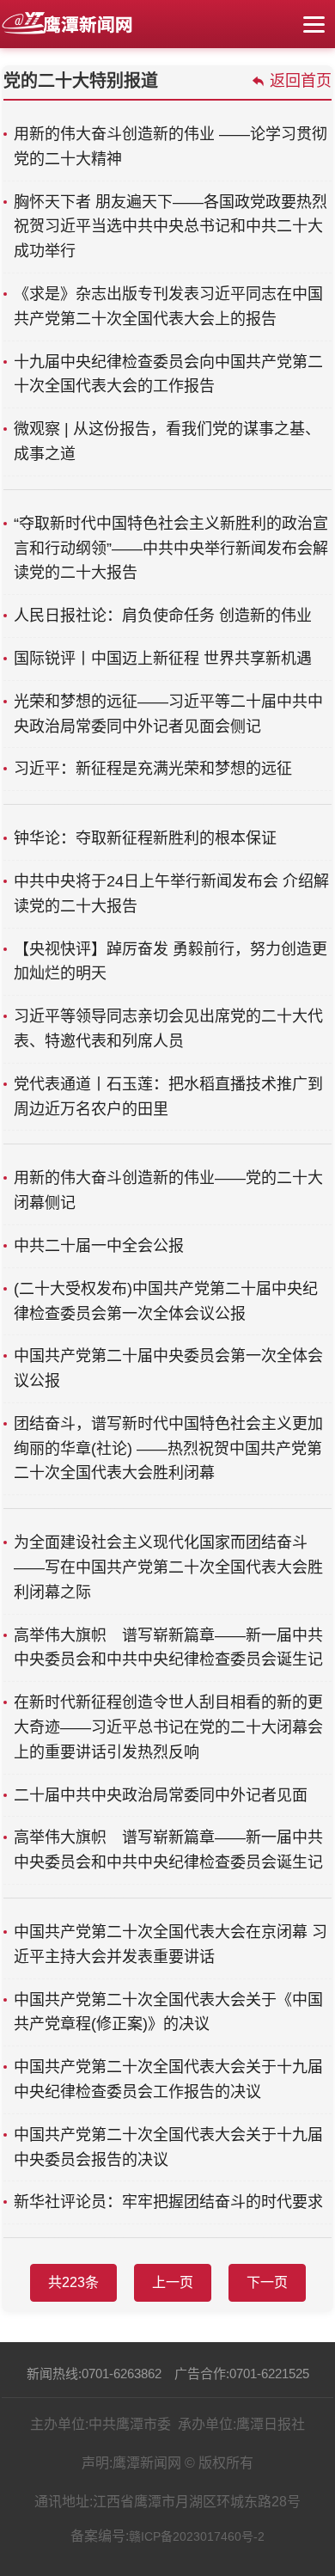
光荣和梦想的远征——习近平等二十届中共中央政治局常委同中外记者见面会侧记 (168, 714)
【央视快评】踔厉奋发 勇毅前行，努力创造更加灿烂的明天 (171, 962)
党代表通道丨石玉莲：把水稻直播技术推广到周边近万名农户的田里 (168, 1097)
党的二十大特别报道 (81, 81)
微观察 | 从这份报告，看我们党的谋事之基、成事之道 (167, 442)
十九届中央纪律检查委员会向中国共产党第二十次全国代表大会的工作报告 (168, 374)
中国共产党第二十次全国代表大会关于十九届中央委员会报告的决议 (168, 2147)
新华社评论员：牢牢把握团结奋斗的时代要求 (168, 2202)
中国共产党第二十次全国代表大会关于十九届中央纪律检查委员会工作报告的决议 (168, 2079)
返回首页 (301, 81)
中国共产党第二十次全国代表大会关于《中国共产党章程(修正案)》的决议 (168, 2012)
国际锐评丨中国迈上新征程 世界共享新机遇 (163, 659)
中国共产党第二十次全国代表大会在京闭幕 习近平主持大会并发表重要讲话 (171, 1944)
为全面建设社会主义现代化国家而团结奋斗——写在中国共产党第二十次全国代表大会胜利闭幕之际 (168, 1567)
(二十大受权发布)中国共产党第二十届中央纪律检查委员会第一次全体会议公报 (166, 1301)
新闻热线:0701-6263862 (94, 2374)
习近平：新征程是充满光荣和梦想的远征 (153, 769)
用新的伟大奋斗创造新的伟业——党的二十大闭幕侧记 (168, 1190)
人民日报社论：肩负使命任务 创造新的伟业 (163, 616)
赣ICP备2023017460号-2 (197, 2536)
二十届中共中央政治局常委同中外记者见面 (161, 1795)
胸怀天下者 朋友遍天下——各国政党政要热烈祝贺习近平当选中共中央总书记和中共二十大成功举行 (171, 227)
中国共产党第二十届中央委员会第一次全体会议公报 (168, 1368)
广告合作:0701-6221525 (242, 2374)
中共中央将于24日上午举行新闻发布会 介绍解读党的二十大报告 (171, 894)
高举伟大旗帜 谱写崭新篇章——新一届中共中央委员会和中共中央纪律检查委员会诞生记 (168, 1648)
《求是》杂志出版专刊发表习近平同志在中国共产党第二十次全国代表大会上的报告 (168, 307)
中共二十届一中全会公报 (99, 1246)
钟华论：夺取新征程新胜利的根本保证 (145, 838)
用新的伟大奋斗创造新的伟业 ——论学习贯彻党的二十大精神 (171, 147)
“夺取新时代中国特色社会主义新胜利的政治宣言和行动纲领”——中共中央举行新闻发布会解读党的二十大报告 (171, 549)
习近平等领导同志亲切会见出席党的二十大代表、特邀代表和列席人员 (168, 1029)
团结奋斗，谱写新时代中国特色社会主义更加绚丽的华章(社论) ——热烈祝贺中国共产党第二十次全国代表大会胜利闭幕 (168, 1449)
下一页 (267, 2282)
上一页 (173, 2282)
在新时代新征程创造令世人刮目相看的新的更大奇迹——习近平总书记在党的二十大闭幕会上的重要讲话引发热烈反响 (168, 1727)
